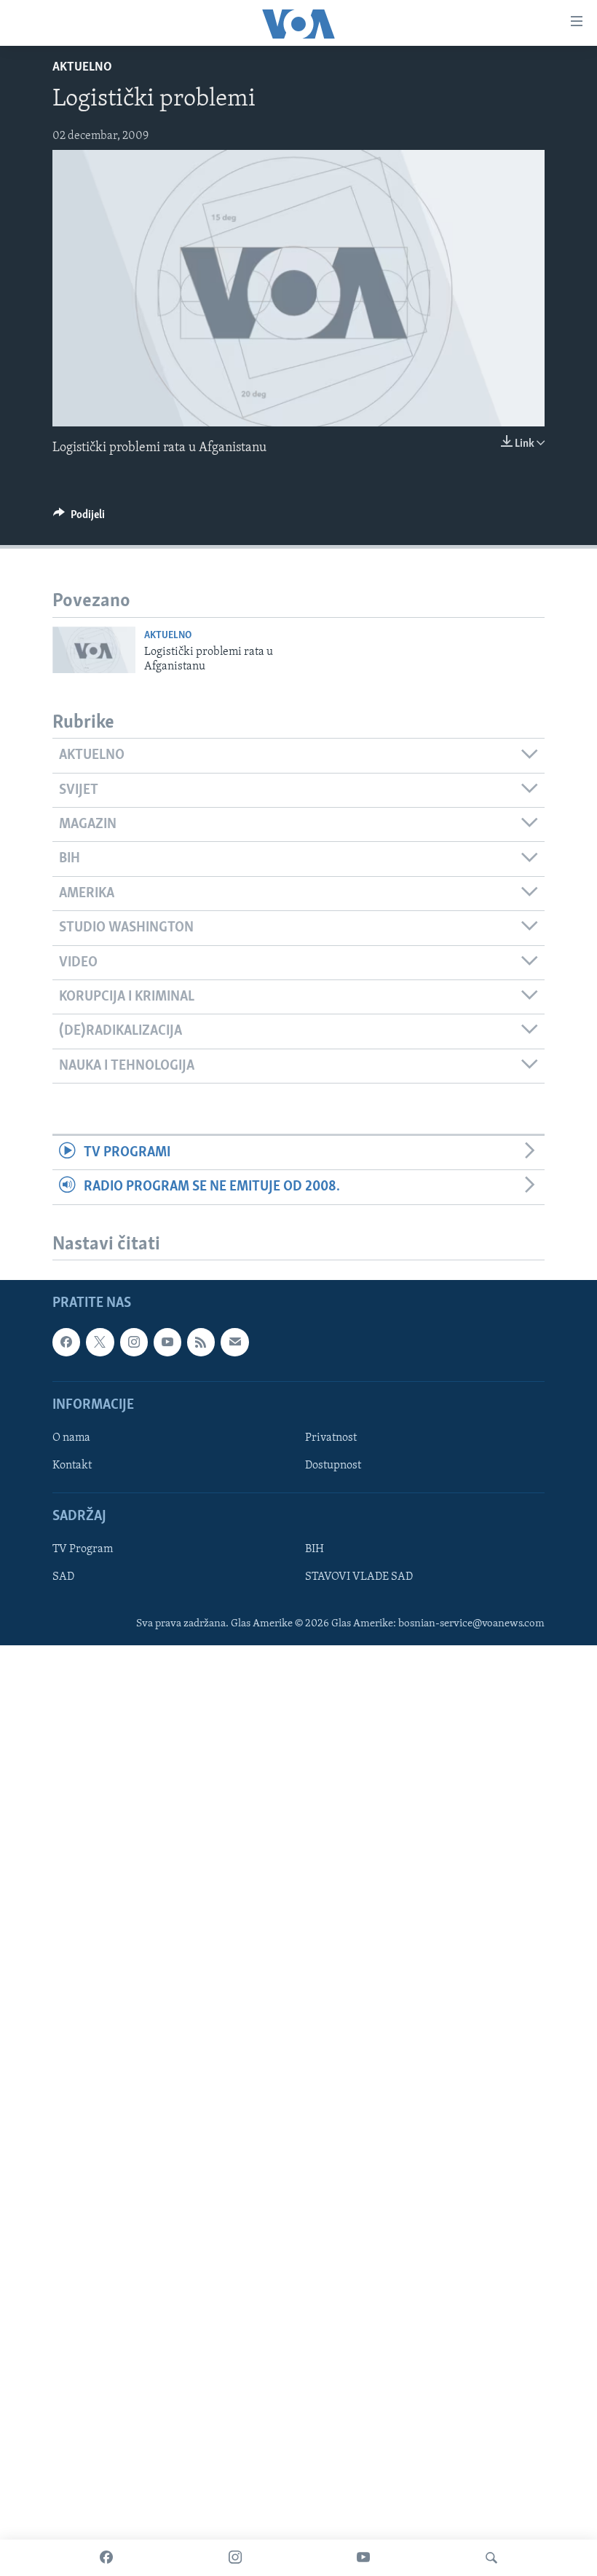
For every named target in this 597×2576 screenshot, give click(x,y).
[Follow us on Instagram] (134, 1343)
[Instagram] (235, 2558)
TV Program (83, 1550)
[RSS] (201, 1343)
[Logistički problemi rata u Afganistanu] (94, 650)
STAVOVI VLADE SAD (359, 1578)
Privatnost (331, 1438)
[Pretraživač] (491, 2558)
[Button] (79, 518)
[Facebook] (106, 2558)
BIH (315, 1550)
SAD (63, 1578)
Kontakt (72, 1466)
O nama (71, 1438)
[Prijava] (234, 1343)
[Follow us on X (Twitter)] (100, 1343)
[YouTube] (363, 2558)
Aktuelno (82, 68)
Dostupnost (333, 1466)
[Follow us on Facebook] (66, 1343)
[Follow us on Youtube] (167, 1343)
